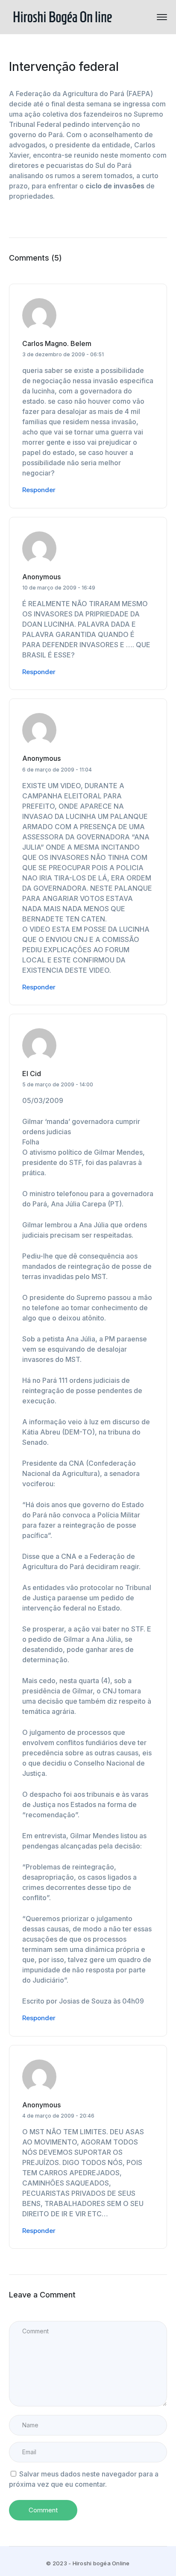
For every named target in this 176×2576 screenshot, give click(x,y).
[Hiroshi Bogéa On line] (62, 16)
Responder (39, 490)
